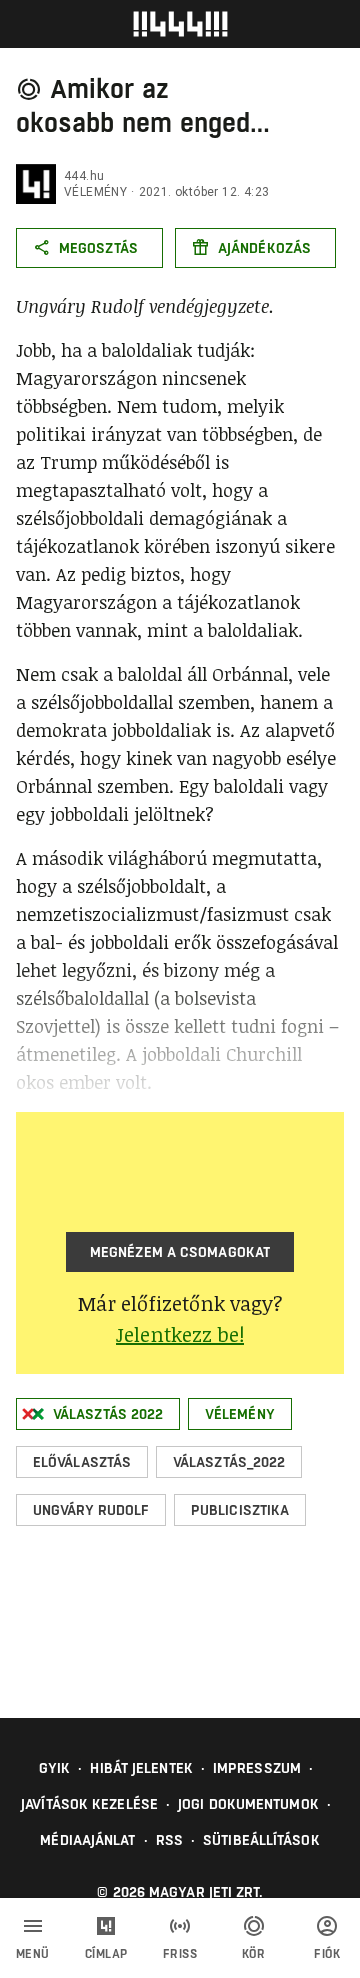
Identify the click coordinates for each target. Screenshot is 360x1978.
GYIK (54, 1768)
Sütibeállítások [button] (261, 1840)
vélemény (95, 192)
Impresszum (257, 1768)
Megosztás (98, 248)
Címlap (106, 1954)
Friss (180, 1954)
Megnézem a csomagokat (180, 1252)
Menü (33, 1954)
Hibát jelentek (141, 1768)
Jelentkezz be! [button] (180, 1334)
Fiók (327, 1954)
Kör (254, 1954)
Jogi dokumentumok (248, 1804)
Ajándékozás (264, 248)
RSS (169, 1840)
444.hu (84, 176)
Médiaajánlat (87, 1840)
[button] (98, 1414)
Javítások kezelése (89, 1804)
